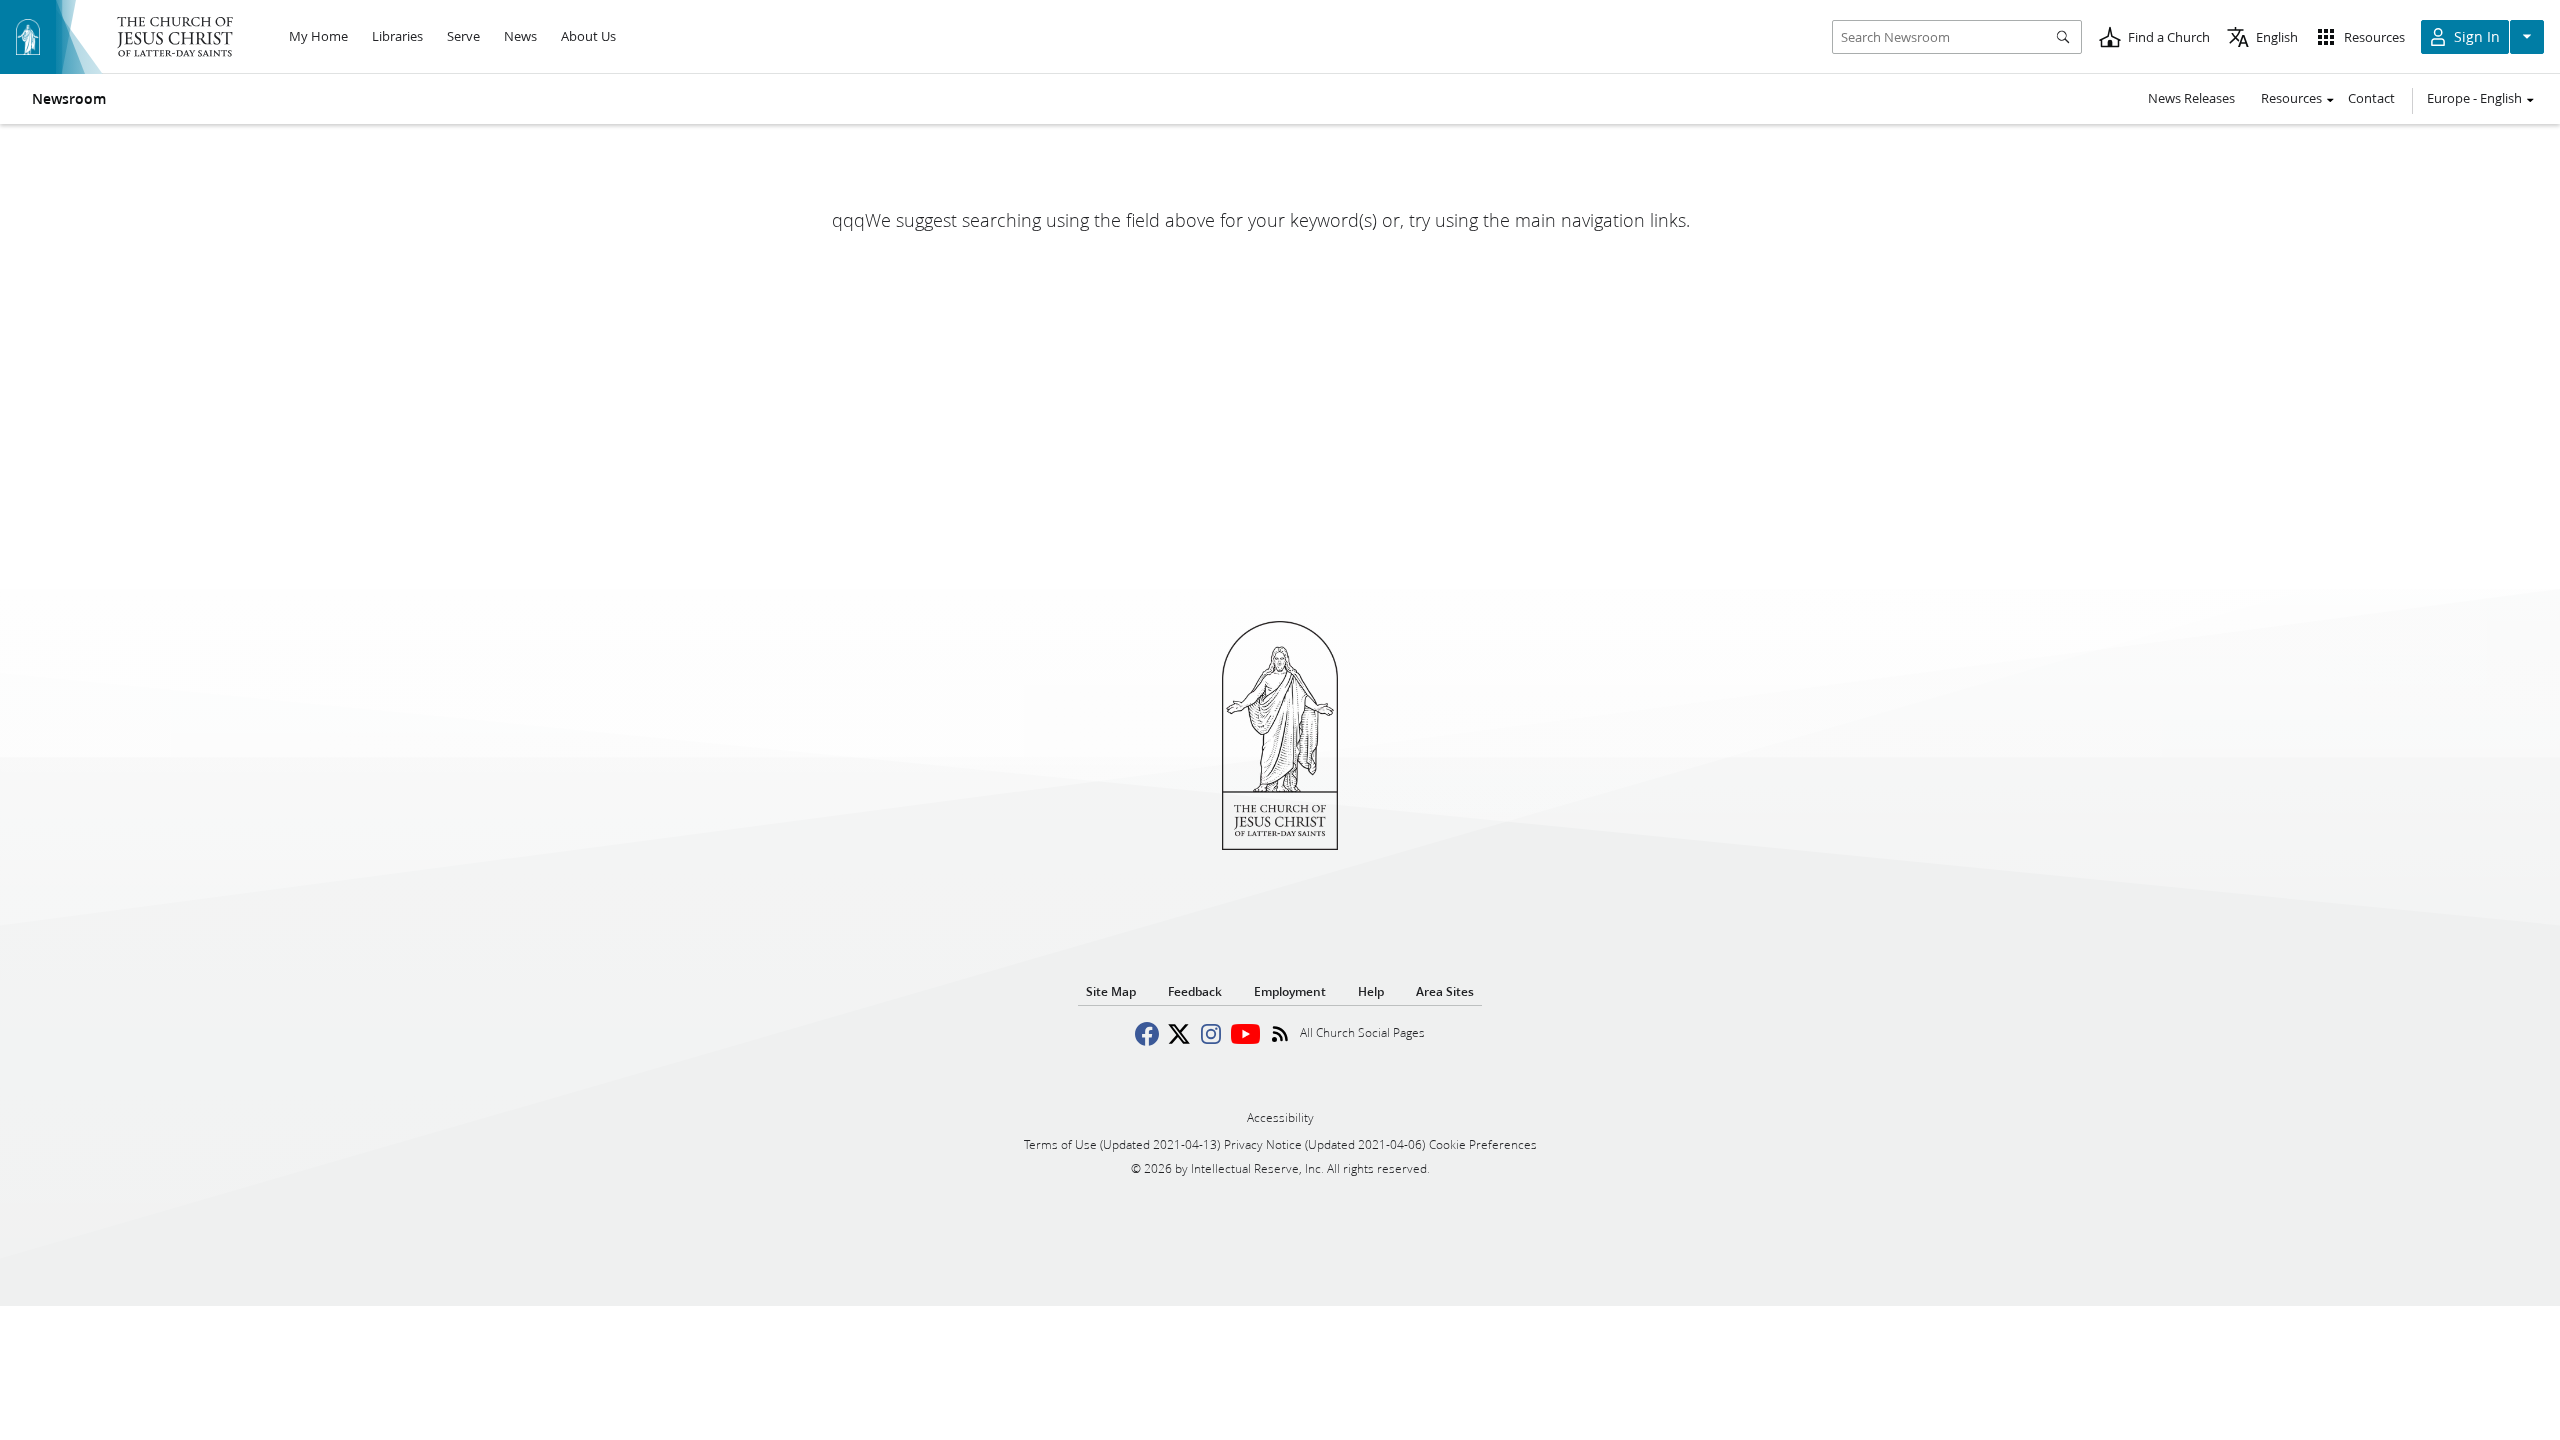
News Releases (2191, 98)
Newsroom (69, 99)
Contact (2371, 98)
